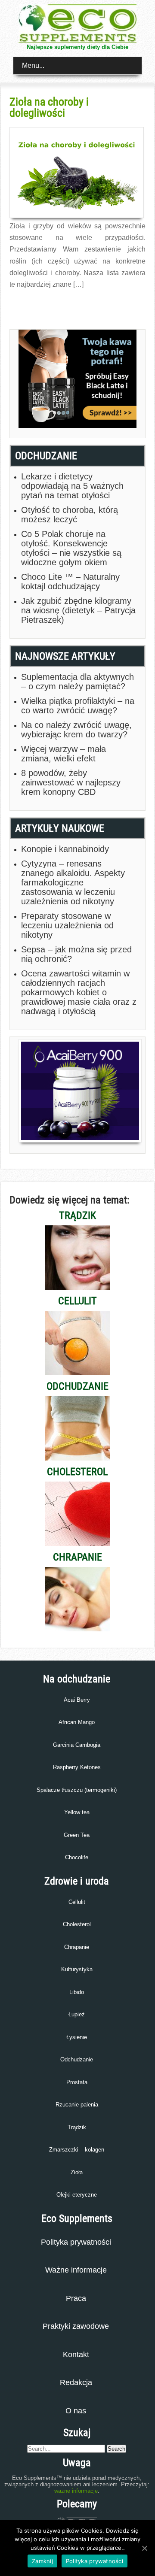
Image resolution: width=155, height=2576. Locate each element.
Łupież (77, 2014)
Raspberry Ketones (77, 1767)
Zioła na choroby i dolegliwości (49, 107)
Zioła (77, 2172)
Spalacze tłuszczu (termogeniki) (77, 1790)
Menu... (33, 65)
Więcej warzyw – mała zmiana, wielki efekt (64, 754)
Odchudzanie (77, 2059)
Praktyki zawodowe (76, 2326)
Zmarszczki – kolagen (77, 2150)
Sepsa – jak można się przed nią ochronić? (76, 954)
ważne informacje (76, 2491)
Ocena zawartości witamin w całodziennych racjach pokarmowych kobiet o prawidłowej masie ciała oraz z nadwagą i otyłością (79, 992)
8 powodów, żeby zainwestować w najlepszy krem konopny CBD (71, 782)
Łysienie (77, 2037)
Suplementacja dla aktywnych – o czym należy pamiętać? (77, 682)
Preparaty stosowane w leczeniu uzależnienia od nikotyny (67, 925)
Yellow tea (77, 1812)
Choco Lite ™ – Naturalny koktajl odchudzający (70, 582)
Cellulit (77, 1902)
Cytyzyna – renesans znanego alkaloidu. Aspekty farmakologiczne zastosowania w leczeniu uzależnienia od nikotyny (73, 882)
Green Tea (77, 1835)
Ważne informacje (76, 2270)
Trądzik (77, 2127)
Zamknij (42, 2561)
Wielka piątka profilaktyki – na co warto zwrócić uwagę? (78, 706)
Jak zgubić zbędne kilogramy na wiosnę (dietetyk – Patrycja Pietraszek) (78, 610)
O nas (76, 2411)
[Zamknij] (144, 2548)
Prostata (77, 2082)
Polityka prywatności (76, 2242)
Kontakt (76, 2355)
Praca (76, 2298)
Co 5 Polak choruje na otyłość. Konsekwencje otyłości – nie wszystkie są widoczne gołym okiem (71, 548)
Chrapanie (77, 1947)
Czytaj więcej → (28, 303)
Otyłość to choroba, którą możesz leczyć (70, 515)
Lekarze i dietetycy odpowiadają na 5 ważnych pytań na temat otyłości (72, 486)
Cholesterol (77, 1924)
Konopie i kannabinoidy (65, 849)
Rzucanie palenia (77, 2105)
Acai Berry (77, 1700)
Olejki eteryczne (77, 2195)
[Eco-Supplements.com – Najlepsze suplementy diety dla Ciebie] (77, 41)
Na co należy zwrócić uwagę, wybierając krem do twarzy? (76, 730)
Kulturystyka (77, 1969)
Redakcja (76, 2382)
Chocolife (77, 1857)
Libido (77, 1992)
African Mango (77, 1722)
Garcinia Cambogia (77, 1745)
